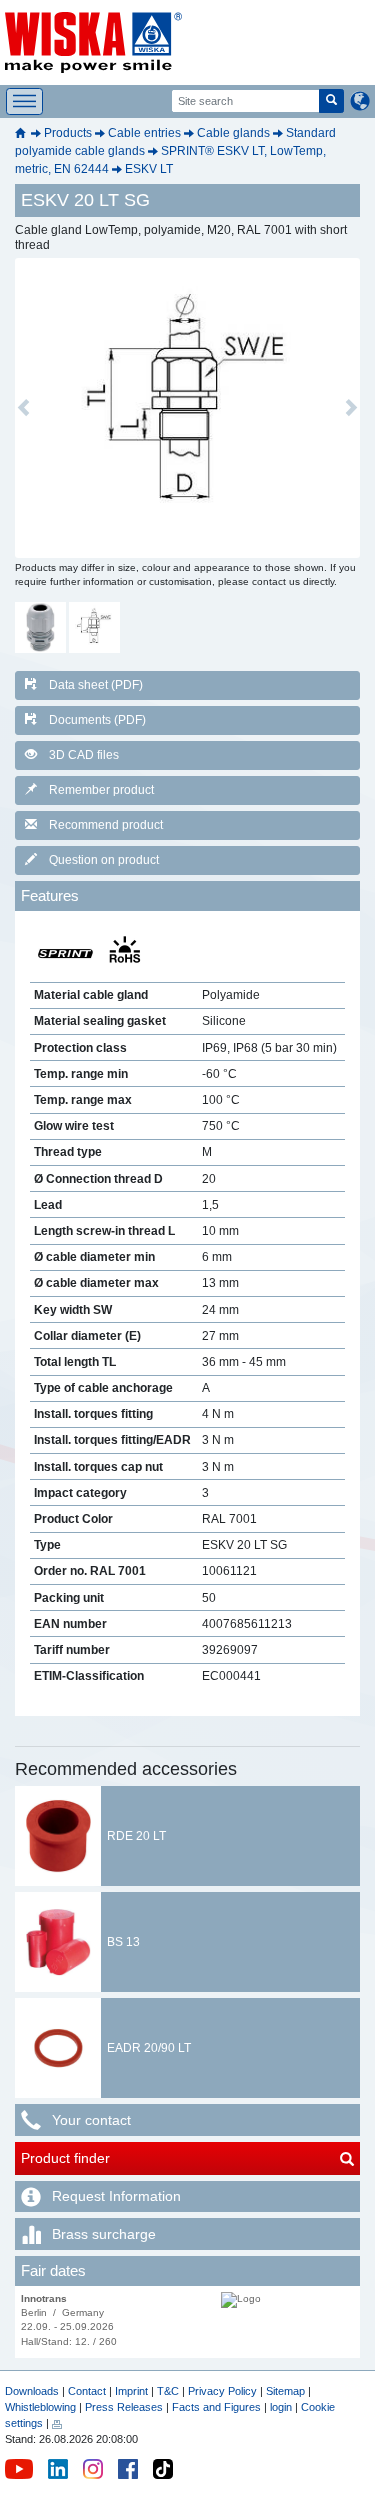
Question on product (104, 860)
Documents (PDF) (97, 720)
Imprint (131, 2391)
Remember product (101, 790)
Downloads (32, 2391)
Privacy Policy (222, 2391)
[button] (23, 408)
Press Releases (124, 2407)
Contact (87, 2391)
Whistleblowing (42, 2407)
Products (68, 133)
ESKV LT (149, 169)
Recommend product (106, 825)
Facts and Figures (216, 2407)
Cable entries (144, 133)
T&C (168, 2391)
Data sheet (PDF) (96, 685)
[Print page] (57, 2423)
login (281, 2407)
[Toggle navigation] (24, 101)
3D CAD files (84, 755)
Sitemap (285, 2391)
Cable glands (233, 133)
